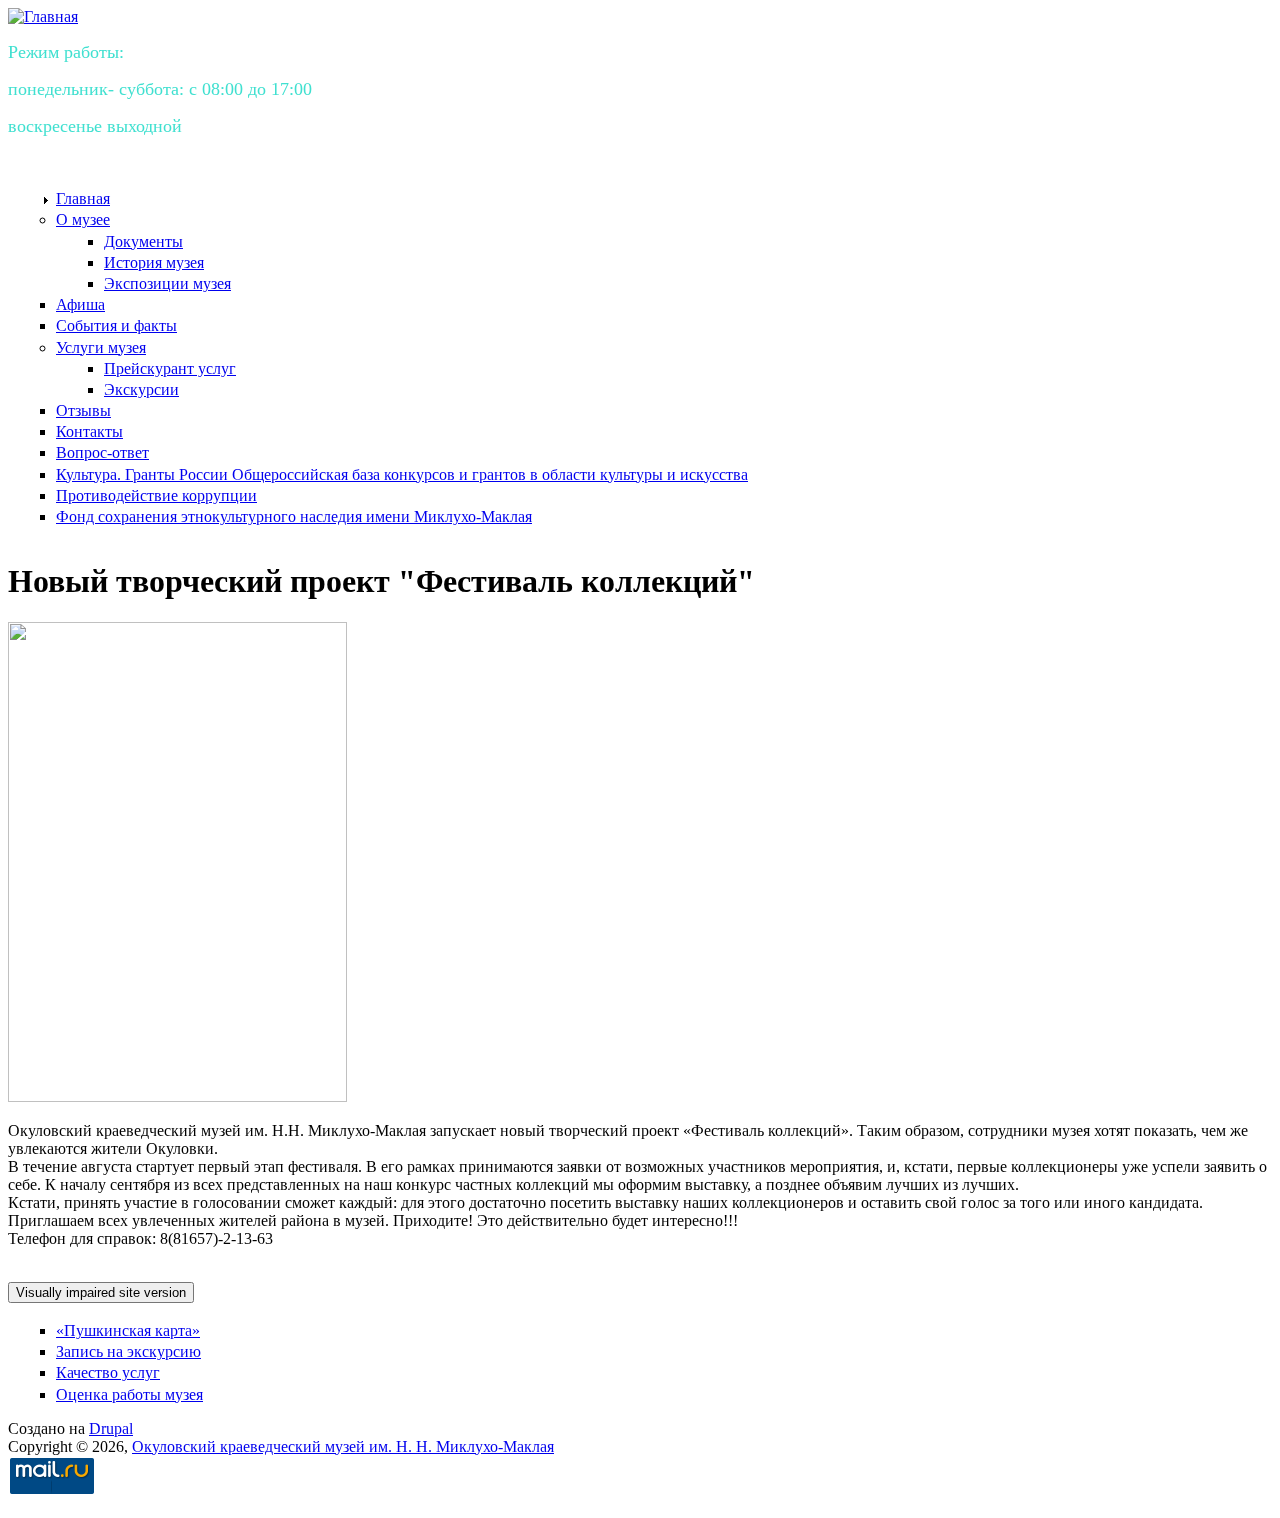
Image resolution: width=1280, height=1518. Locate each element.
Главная (83, 198)
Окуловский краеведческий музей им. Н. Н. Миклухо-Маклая (343, 1446)
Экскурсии (141, 389)
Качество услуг (108, 1372)
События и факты (116, 325)
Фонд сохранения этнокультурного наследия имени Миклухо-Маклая (294, 516)
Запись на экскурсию (128, 1351)
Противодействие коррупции (156, 495)
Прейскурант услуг (170, 368)
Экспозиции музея (167, 283)
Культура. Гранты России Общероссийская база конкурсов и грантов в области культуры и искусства (402, 474)
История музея (154, 262)
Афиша (80, 304)
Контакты (89, 431)
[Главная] (43, 16)
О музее (83, 219)
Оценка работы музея (129, 1394)
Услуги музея (101, 347)
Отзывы (83, 410)
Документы (143, 241)
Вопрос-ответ (102, 452)
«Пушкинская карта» (128, 1330)
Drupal (111, 1428)
